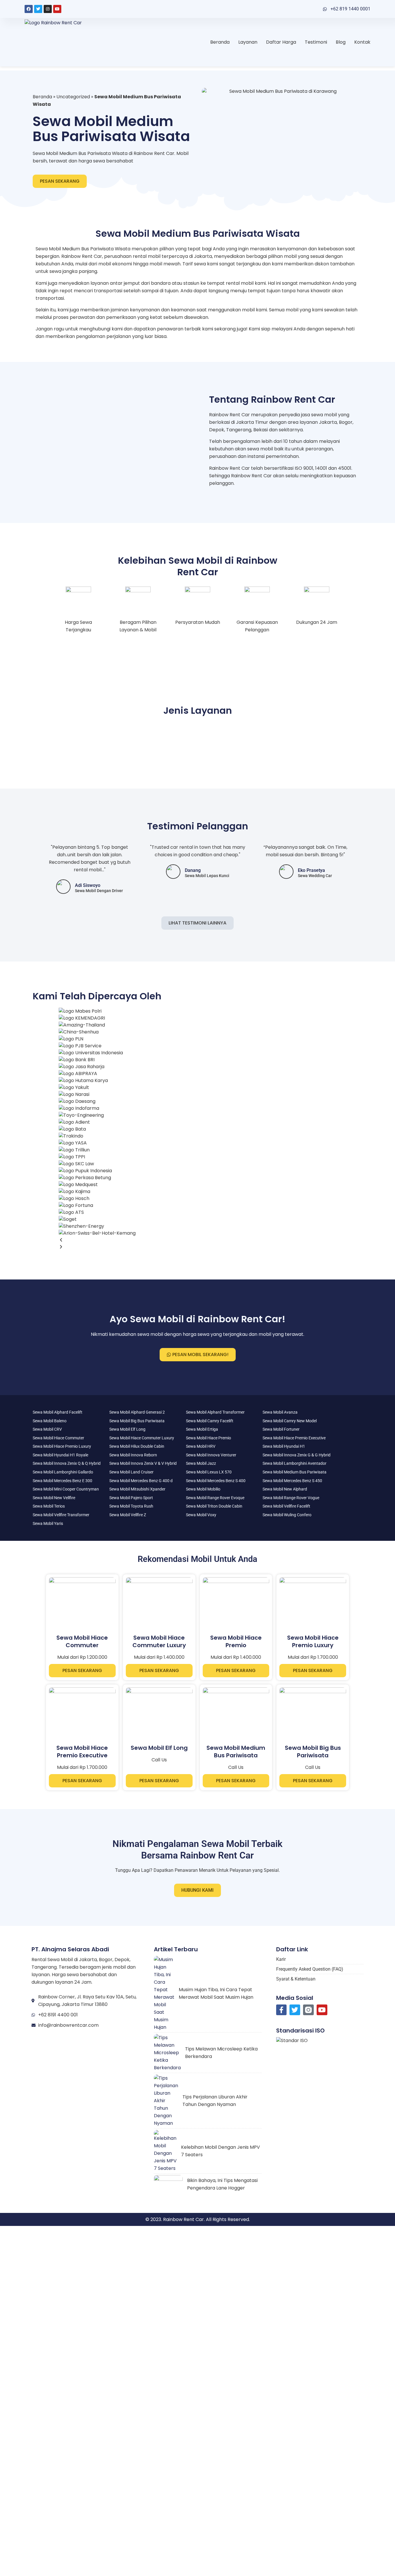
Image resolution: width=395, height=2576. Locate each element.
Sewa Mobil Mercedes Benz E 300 (62, 1481)
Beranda (220, 42)
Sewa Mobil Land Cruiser (131, 1472)
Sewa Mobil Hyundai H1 (284, 1446)
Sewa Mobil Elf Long (127, 1429)
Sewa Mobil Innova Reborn (133, 1455)
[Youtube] (57, 9)
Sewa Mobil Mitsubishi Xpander (137, 1489)
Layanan (248, 42)
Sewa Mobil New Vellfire (54, 1498)
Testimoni (316, 42)
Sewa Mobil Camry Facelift (210, 1421)
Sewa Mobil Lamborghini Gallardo (63, 1472)
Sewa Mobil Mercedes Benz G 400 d (141, 1481)
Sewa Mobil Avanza (280, 1412)
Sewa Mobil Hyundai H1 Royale (60, 1455)
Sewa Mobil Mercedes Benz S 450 (292, 1481)
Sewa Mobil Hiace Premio (208, 1438)
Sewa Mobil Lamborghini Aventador (295, 1463)
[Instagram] (48, 9)
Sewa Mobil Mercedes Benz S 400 (216, 1481)
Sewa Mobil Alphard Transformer (215, 1412)
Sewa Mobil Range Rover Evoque (215, 1498)
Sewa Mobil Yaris (48, 1523)
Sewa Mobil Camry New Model (290, 1421)
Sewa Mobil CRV (47, 1429)
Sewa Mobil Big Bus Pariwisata (137, 1421)
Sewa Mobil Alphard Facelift (58, 1412)
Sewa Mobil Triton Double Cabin (214, 1506)
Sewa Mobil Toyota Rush (131, 1506)
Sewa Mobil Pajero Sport (131, 1498)
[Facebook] (29, 9)
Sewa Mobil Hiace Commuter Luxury (142, 1438)
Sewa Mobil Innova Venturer (211, 1455)
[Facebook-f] (282, 2010)
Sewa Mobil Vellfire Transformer (61, 1515)
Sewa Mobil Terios (49, 1506)
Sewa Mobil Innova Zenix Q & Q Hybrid (67, 1463)
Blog (341, 42)
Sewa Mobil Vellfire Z (128, 1515)
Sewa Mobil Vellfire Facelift (286, 1506)
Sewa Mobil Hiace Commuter (58, 1438)
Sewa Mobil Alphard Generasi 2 (137, 1412)
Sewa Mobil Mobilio (203, 1489)
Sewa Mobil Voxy (201, 1515)
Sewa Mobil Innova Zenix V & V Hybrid (143, 1463)
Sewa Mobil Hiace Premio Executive (294, 1438)
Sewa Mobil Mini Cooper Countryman (66, 1489)
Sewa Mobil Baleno (50, 1421)
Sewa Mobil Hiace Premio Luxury (62, 1446)
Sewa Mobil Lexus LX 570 (209, 1472)
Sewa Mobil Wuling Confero (287, 1515)
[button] (97, 1240)
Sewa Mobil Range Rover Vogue (291, 1498)
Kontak (362, 42)
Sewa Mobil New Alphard (285, 1489)
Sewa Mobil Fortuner (281, 1429)
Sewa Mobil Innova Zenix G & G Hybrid (297, 1455)
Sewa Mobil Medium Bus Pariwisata (295, 1472)
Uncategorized (73, 97)
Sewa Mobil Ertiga (202, 1429)
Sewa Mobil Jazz (201, 1463)
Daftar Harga (281, 42)
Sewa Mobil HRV (201, 1446)
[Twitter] (38, 9)
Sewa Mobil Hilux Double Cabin (137, 1446)
